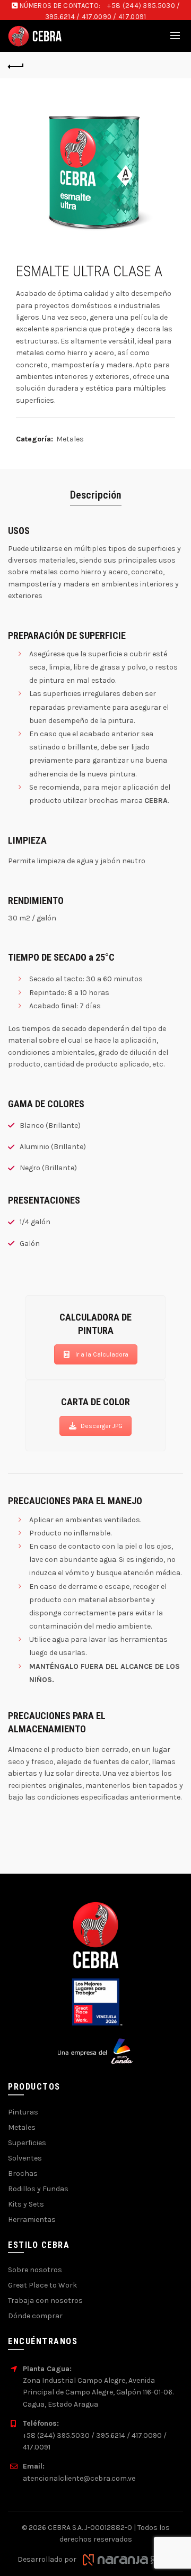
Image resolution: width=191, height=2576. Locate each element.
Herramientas (32, 2220)
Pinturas (23, 2112)
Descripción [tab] (96, 495)
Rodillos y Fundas (38, 2189)
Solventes (25, 2158)
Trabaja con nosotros (45, 2301)
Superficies (27, 2143)
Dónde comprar (35, 2316)
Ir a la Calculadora (102, 1354)
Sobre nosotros (35, 2270)
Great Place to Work (42, 2285)
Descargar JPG (102, 1426)
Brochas (23, 2173)
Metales (70, 439)
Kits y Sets (26, 2204)
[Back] (16, 65)
